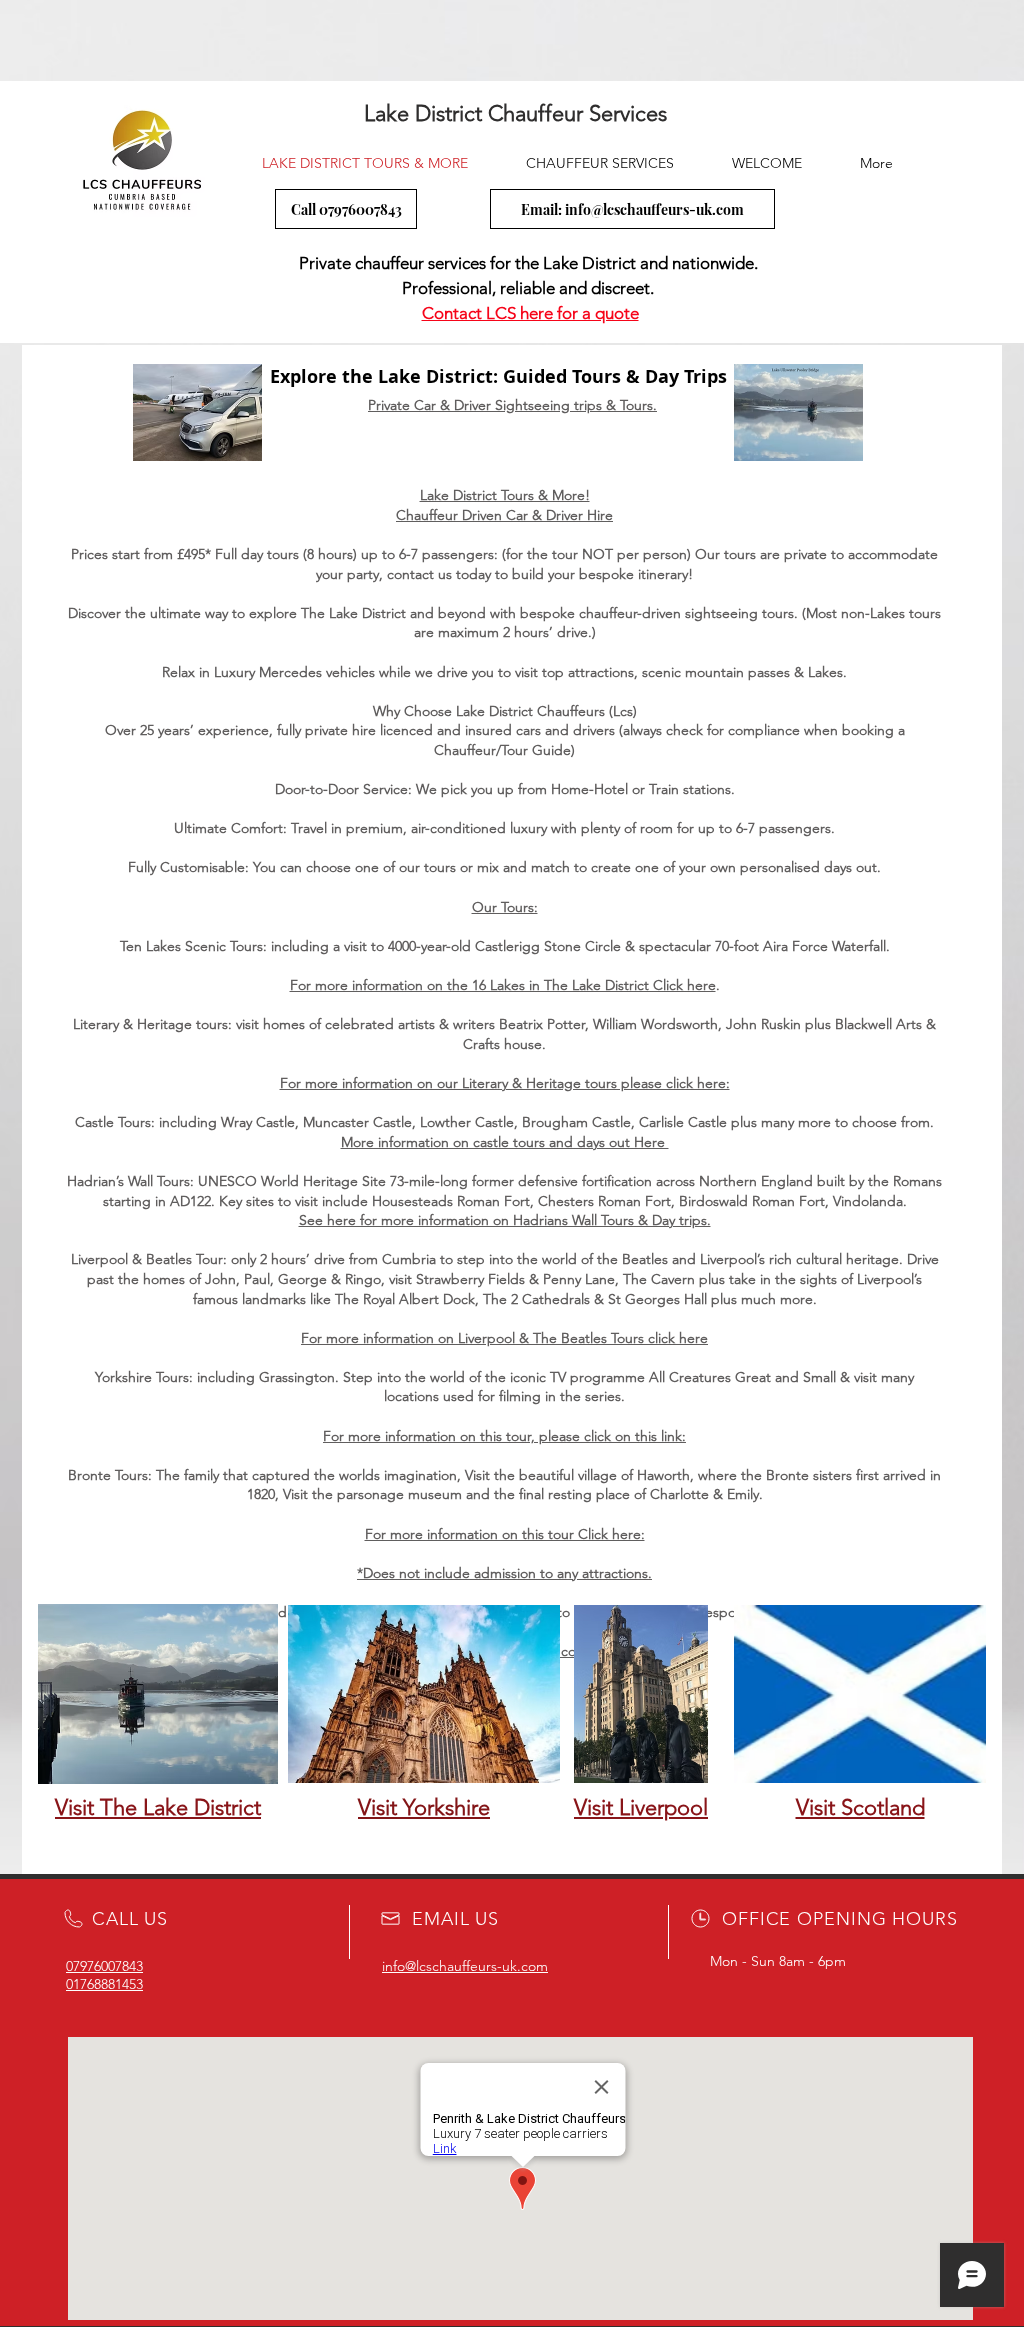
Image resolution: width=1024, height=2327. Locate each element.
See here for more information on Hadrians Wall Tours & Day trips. (505, 1220)
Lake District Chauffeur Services (512, 113)
